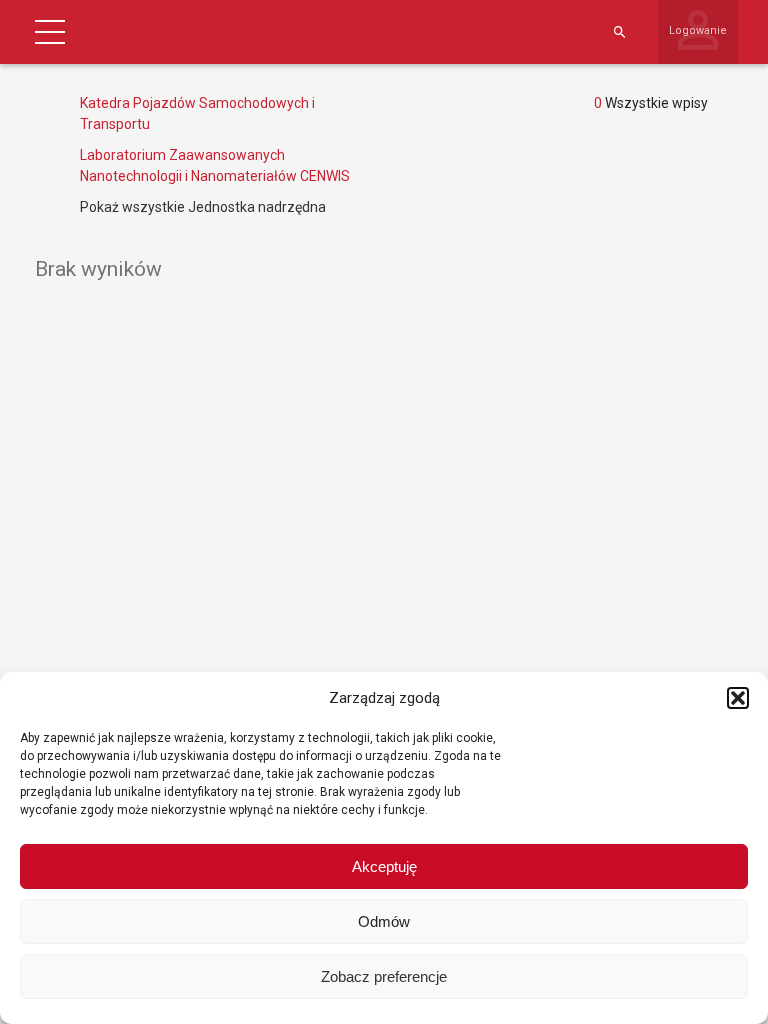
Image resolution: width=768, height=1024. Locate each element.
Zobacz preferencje (384, 976)
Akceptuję (384, 866)
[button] (738, 698)
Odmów (384, 921)
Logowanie (698, 30)
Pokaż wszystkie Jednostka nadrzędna (203, 207)
